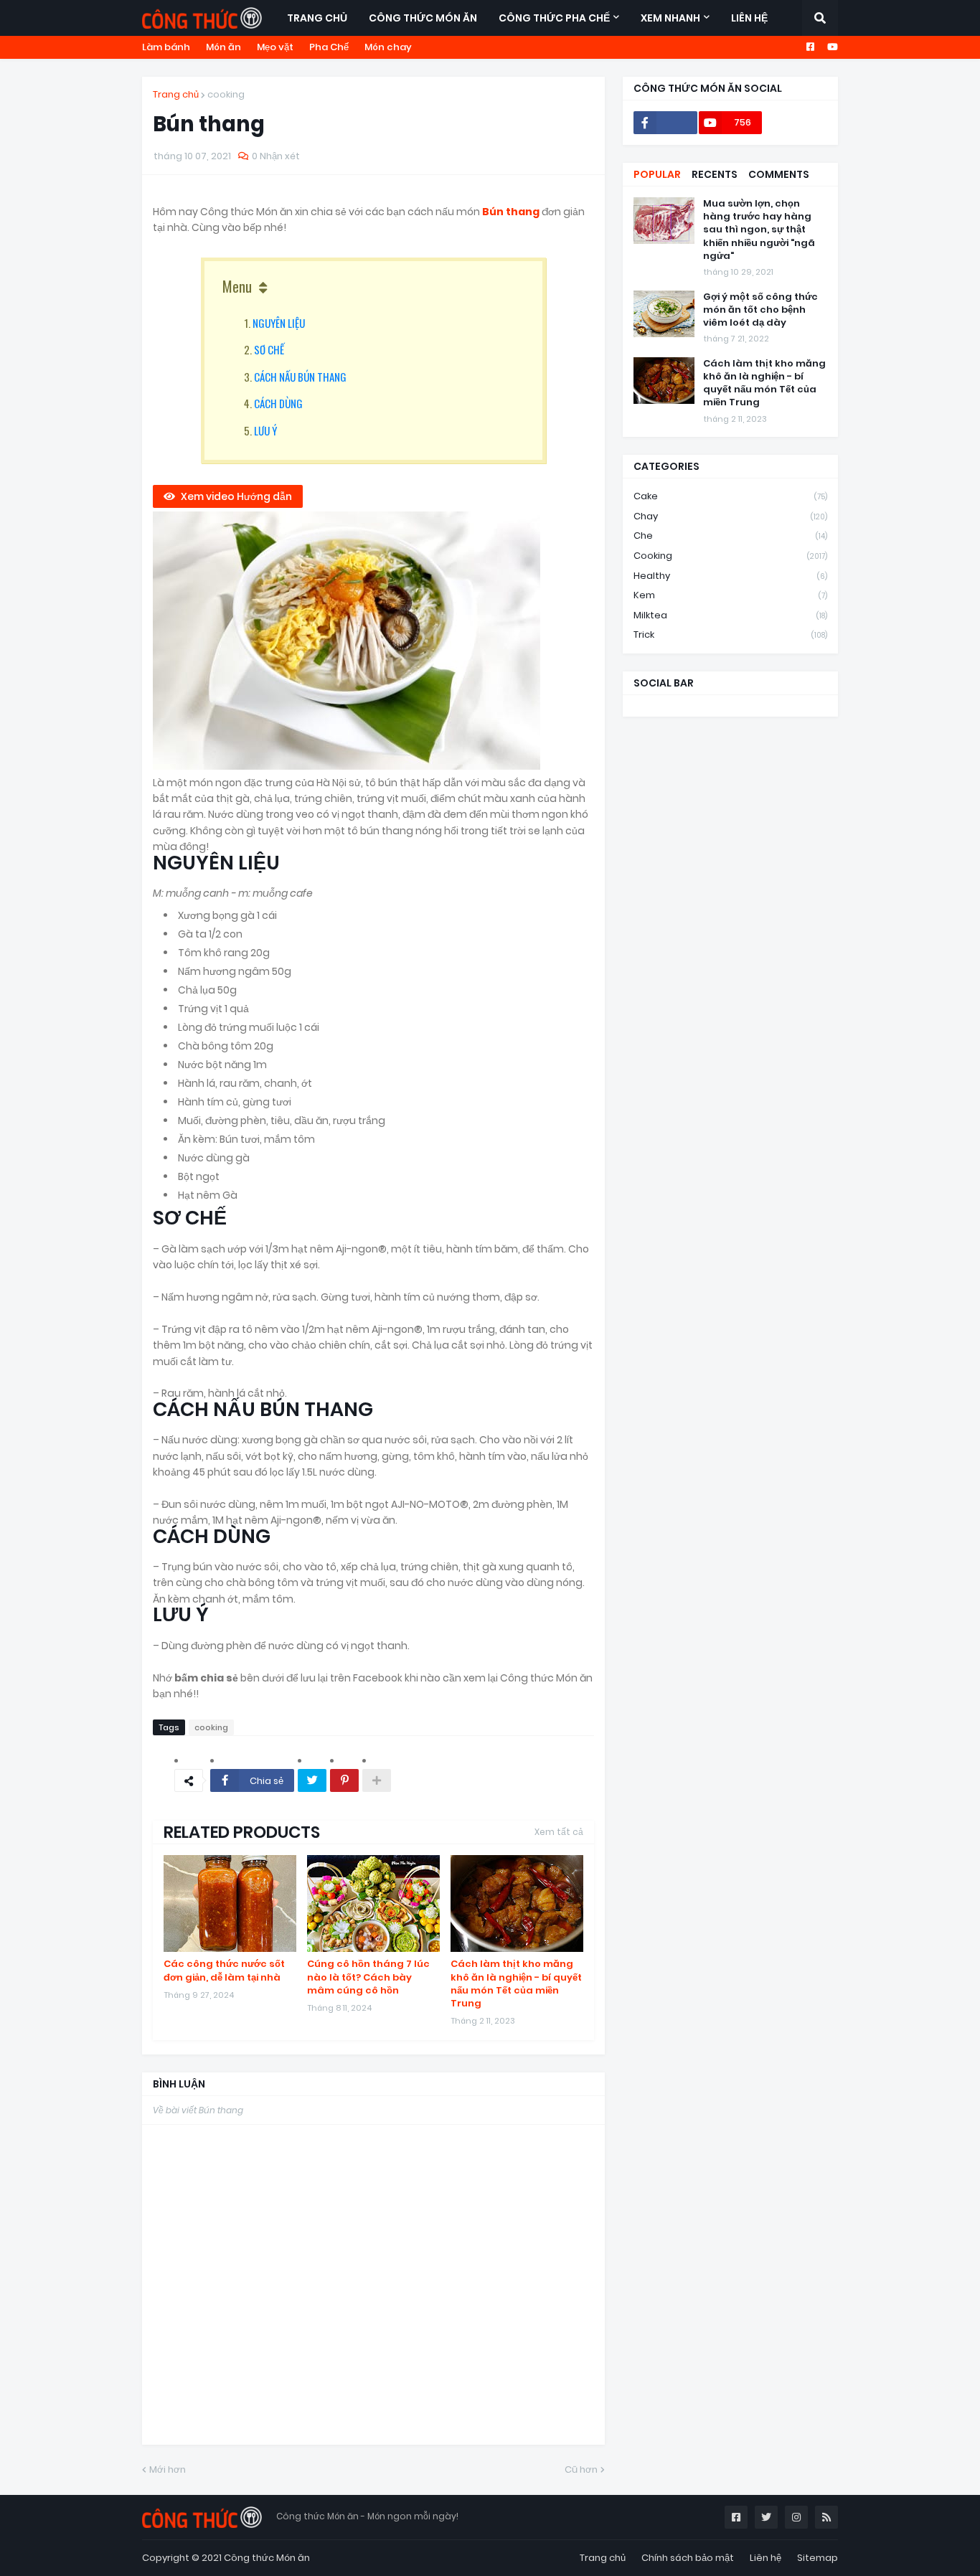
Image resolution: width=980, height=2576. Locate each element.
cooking (226, 94)
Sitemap (818, 2558)
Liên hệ (765, 2558)
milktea (730, 615)
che (730, 536)
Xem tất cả (559, 1832)
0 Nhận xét (276, 156)
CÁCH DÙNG (278, 403)
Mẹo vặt (275, 47)
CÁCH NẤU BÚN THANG (300, 377)
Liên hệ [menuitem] (749, 18)
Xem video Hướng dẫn (236, 496)
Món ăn (223, 47)
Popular (657, 174)
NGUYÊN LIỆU (279, 323)
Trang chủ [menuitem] (317, 18)
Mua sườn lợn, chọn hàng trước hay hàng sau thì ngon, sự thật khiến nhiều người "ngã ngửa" (759, 230)
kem (730, 595)
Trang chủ (176, 94)
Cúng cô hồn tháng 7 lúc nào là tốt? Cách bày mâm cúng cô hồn (368, 1977)
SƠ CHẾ (269, 349)
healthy (730, 576)
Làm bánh (166, 47)
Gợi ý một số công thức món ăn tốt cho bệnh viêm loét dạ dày (760, 310)
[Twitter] (312, 1780)
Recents (715, 174)
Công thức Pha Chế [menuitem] (554, 18)
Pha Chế (329, 47)
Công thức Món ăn (267, 2558)
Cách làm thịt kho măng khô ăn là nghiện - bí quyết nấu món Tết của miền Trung (516, 1984)
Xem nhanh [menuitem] (670, 18)
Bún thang (512, 212)
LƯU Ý (265, 430)
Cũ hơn (581, 2469)
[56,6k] (665, 123)
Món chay (388, 47)
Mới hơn (168, 2469)
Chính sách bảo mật (688, 2558)
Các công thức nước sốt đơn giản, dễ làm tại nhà (224, 1971)
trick (730, 634)
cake (730, 496)
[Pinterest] (344, 1780)
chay (730, 516)
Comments (779, 174)
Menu (237, 286)
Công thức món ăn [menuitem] (423, 18)
